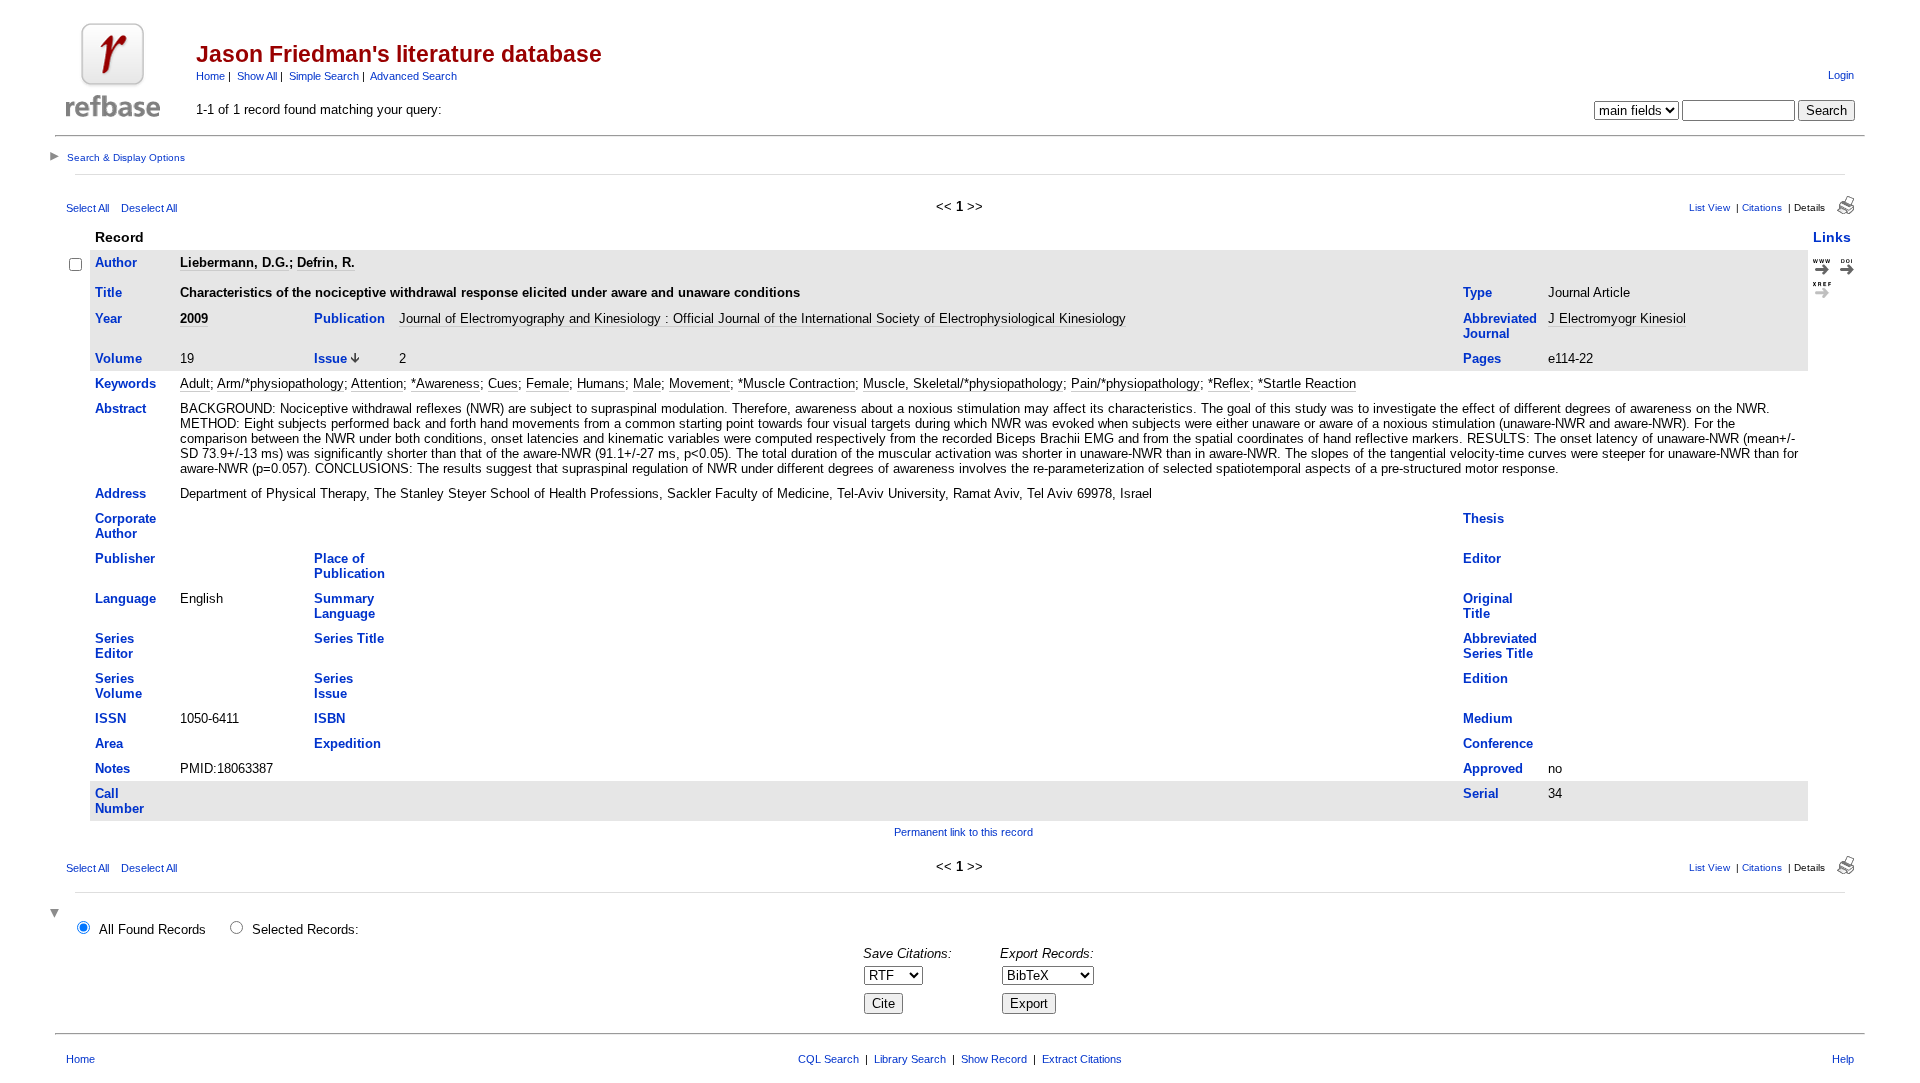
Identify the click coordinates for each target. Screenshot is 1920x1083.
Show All (257, 76)
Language (125, 598)
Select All (87, 208)
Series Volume (118, 686)
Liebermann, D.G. (234, 262)
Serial (1481, 793)
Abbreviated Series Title (1500, 646)
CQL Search (828, 1059)
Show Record (994, 1059)
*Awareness (445, 383)
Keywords (125, 383)
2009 (194, 318)
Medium (1488, 718)
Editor (1482, 558)
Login (1841, 75)
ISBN (329, 718)
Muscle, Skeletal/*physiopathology (963, 383)
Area (109, 743)
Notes (112, 768)
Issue (330, 358)
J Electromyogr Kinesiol (1617, 318)
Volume (118, 358)
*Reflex (1229, 383)
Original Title (1488, 606)
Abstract (120, 408)
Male (647, 383)
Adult (195, 383)
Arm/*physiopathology (280, 383)
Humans (601, 383)
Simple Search (324, 76)
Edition (1485, 678)
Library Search (910, 1059)
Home (210, 76)
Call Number (119, 801)
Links (1832, 237)
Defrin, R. (326, 262)
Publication (349, 318)
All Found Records (152, 929)
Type (1477, 292)
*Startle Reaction (1307, 383)
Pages (1482, 358)
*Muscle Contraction (796, 383)
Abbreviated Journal (1500, 326)
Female (547, 383)
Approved (1493, 768)
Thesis (1483, 518)
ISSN (110, 718)
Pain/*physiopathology (1135, 383)
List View (1709, 207)
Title (108, 292)
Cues (503, 383)
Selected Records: (305, 929)
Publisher (125, 558)
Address (120, 493)
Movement (699, 383)
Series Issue (333, 686)
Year (108, 318)
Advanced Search (413, 76)
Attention (377, 383)
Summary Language (344, 606)
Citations (1762, 207)
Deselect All (149, 208)
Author (116, 262)
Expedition (347, 743)
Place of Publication (349, 566)
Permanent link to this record (963, 832)
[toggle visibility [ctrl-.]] (57, 914)
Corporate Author (125, 526)
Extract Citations (1082, 1059)
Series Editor (114, 646)
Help (1843, 1059)
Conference (1498, 743)
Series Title (349, 638)
